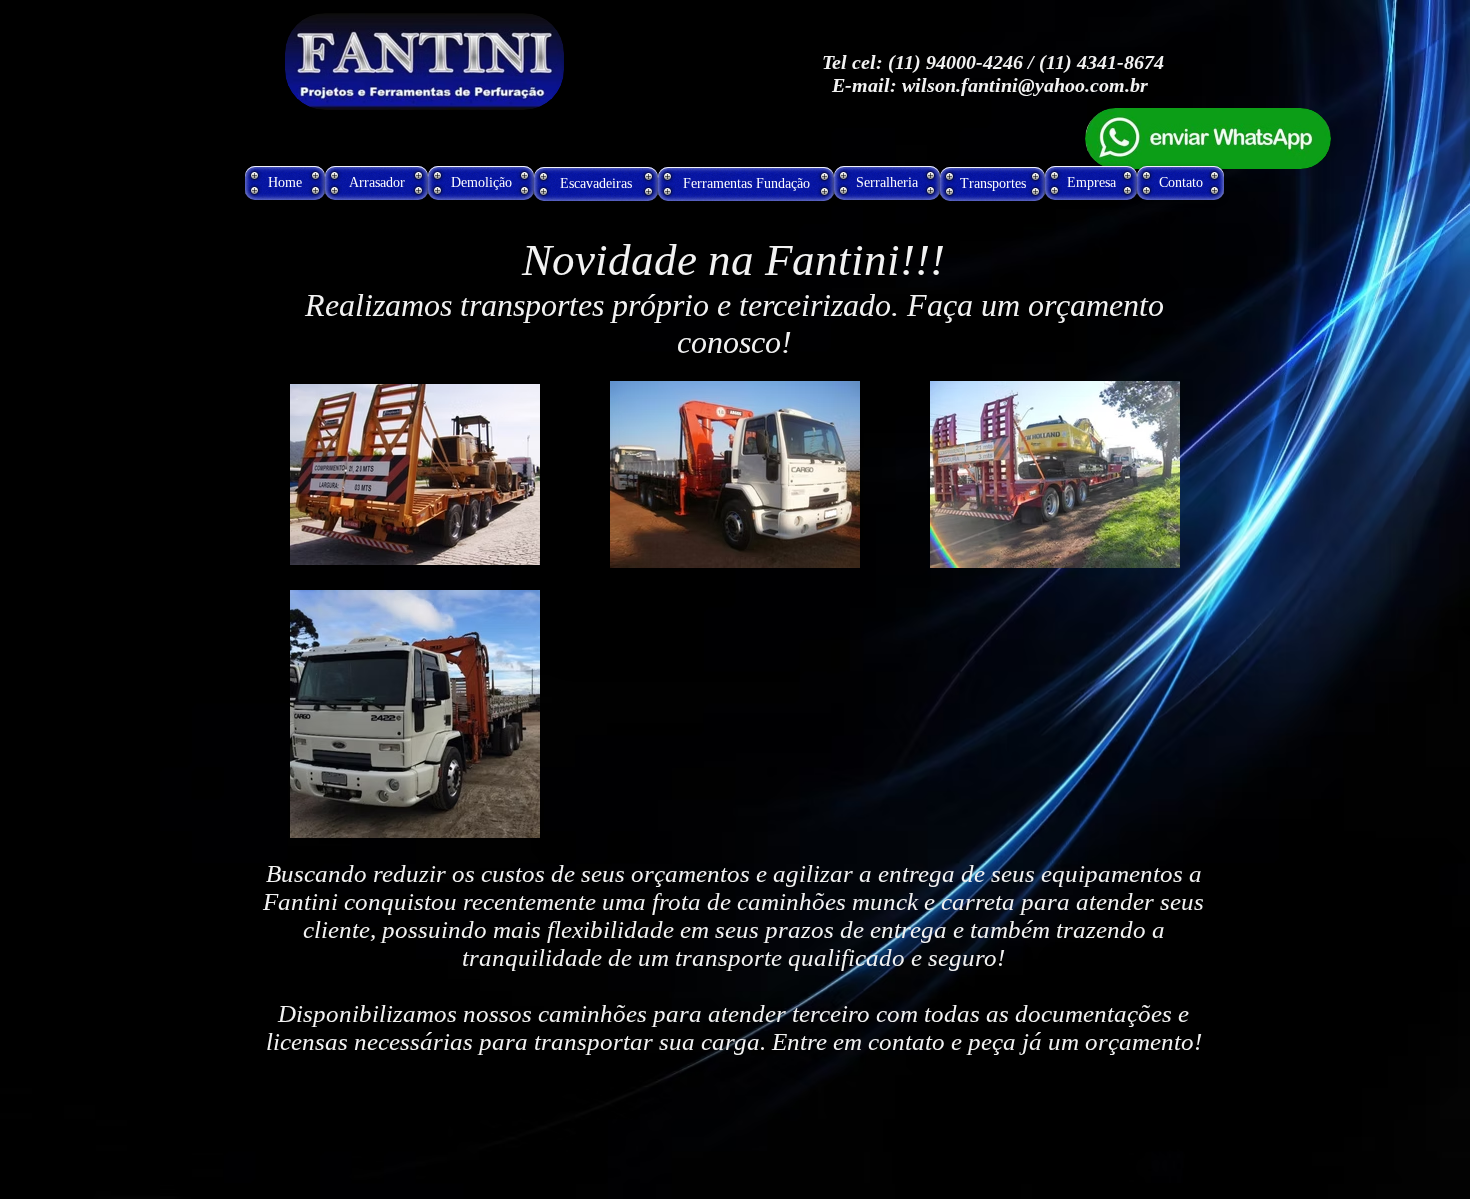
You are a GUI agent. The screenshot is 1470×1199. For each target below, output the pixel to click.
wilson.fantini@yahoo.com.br (1025, 85)
